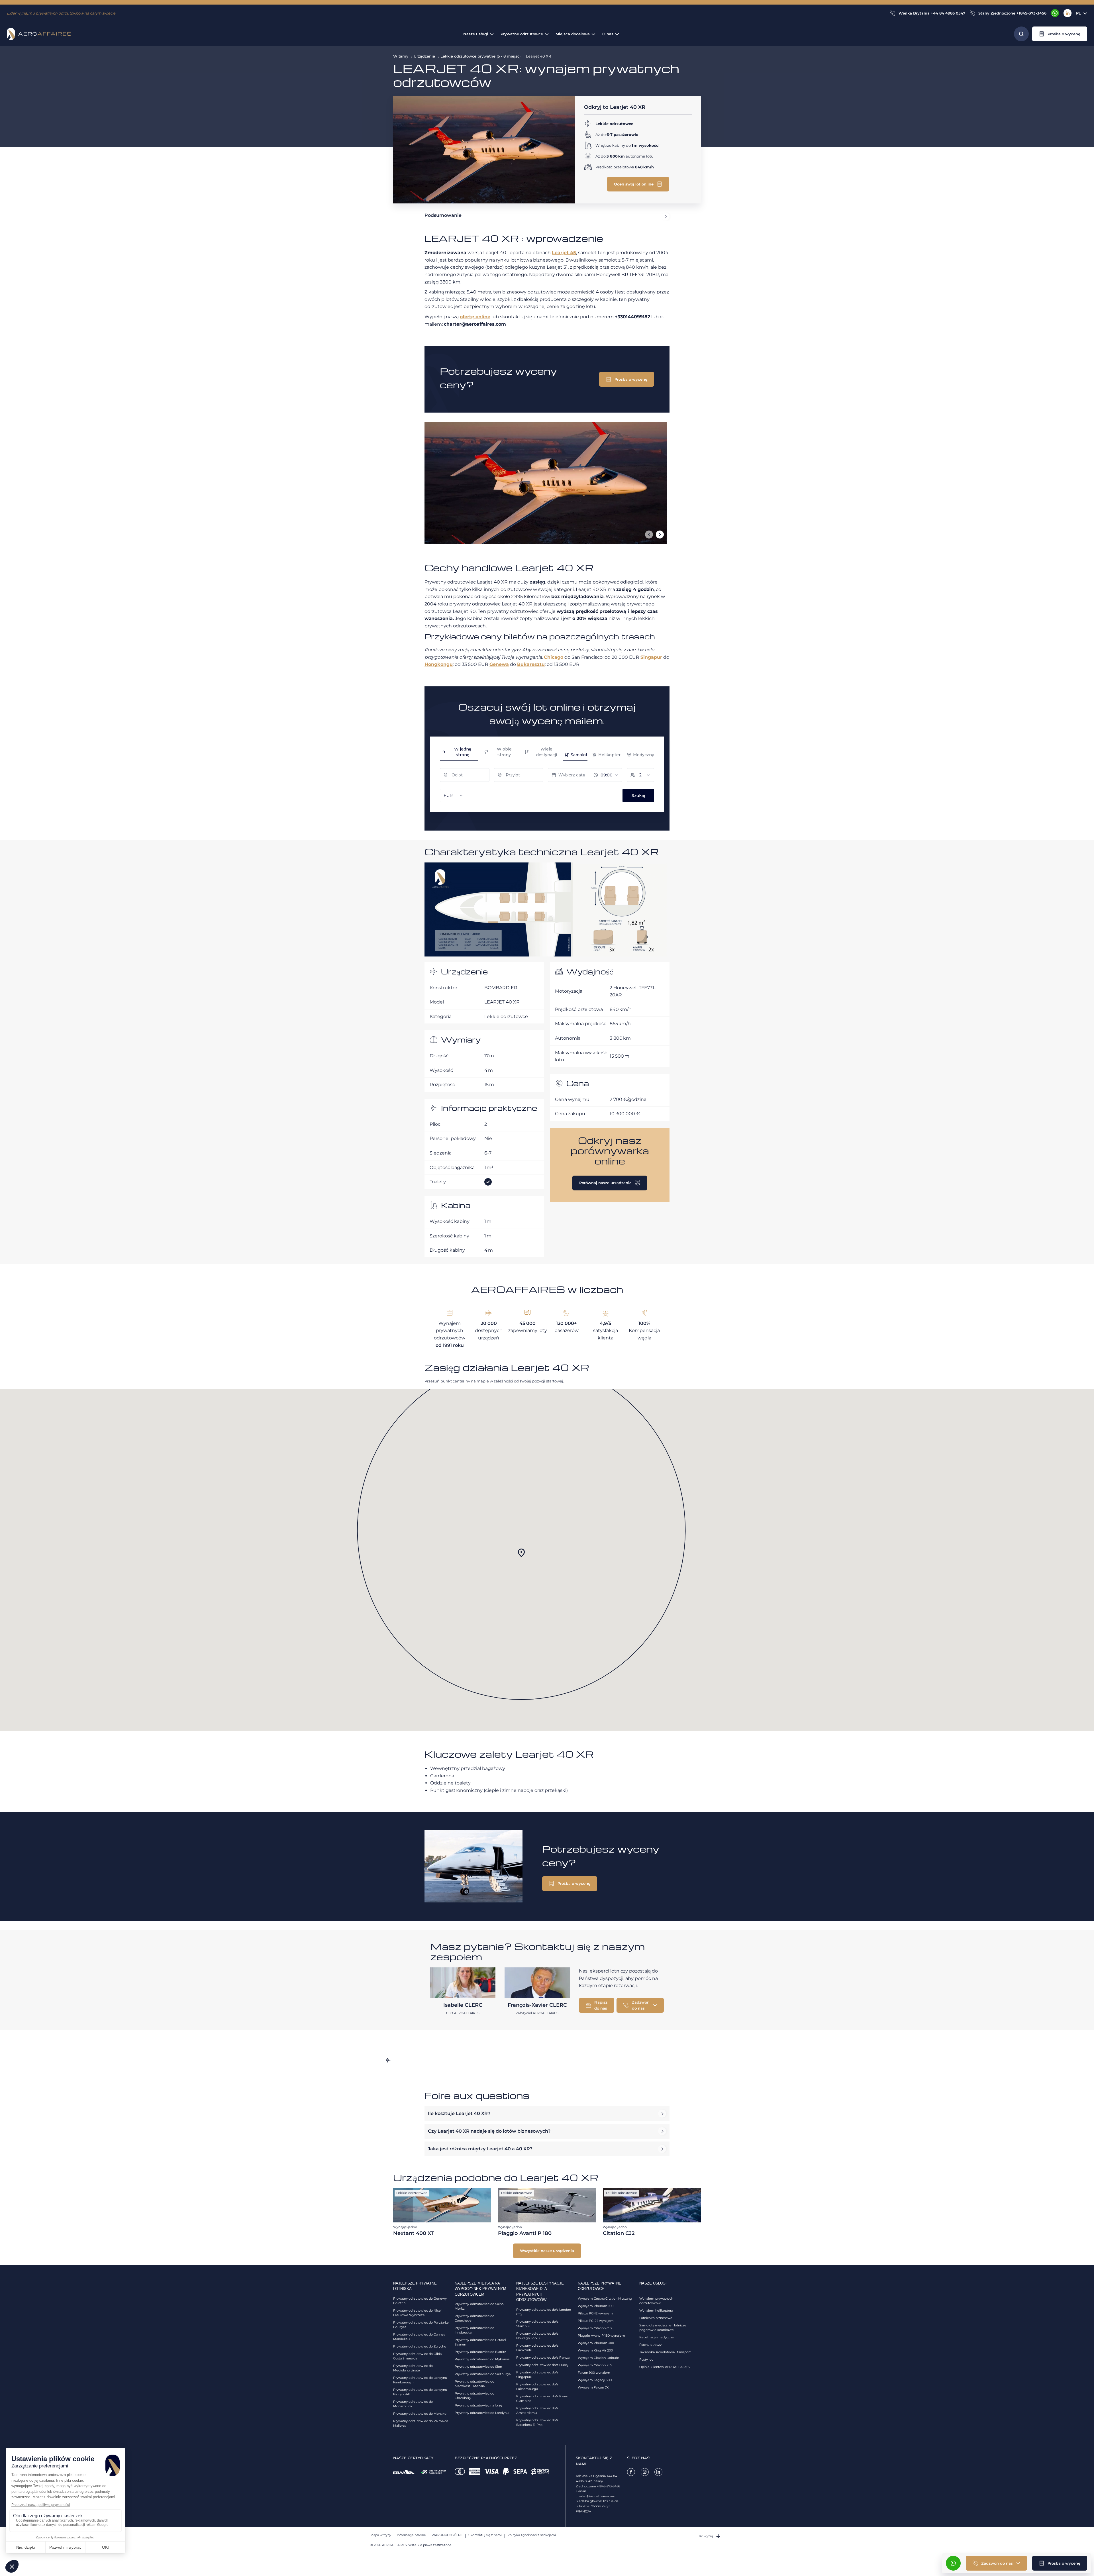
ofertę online (475, 317)
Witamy (401, 56)
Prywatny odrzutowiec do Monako (420, 2414)
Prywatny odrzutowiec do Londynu (482, 2413)
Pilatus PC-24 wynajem (596, 2321)
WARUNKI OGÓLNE (447, 2535)
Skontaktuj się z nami (485, 2535)
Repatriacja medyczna (656, 2337)
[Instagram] (645, 2472)
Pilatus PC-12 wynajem (595, 2313)
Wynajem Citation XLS (595, 2365)
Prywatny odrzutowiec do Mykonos (482, 2359)
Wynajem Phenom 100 (596, 2306)
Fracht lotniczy (650, 2345)
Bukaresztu (531, 664)
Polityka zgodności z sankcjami (532, 2535)
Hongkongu (439, 664)
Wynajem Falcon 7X (593, 2387)
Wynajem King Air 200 (595, 2350)
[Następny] (660, 535)
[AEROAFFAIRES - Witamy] (39, 34)
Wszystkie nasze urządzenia (547, 2251)
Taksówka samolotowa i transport (665, 2352)
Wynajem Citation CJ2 (595, 2328)
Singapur (651, 657)
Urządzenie (424, 56)
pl (1078, 13)
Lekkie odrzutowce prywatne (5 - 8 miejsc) (480, 56)
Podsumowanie (443, 215)
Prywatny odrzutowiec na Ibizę (478, 2405)
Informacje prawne (411, 2535)
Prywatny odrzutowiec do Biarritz (480, 2352)
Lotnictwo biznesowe (656, 2318)
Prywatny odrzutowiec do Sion (478, 2367)
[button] (1060, 34)
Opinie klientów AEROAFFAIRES (665, 2367)
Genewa (499, 664)
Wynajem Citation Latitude (598, 2358)
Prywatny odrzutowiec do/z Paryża (543, 2357)
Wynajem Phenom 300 (596, 2343)
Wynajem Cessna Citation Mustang (605, 2298)
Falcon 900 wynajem (594, 2373)
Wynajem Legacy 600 (595, 2380)
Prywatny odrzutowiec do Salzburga (483, 2374)
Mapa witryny (381, 2535)
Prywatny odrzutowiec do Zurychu (420, 2346)
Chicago (554, 657)
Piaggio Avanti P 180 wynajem (601, 2336)
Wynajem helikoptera (656, 2310)
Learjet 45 (564, 253)
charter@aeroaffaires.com (596, 2496)
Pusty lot (646, 2359)
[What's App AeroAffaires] (1055, 13)
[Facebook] (631, 2472)
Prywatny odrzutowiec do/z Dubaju (543, 2365)
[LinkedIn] (1068, 13)
